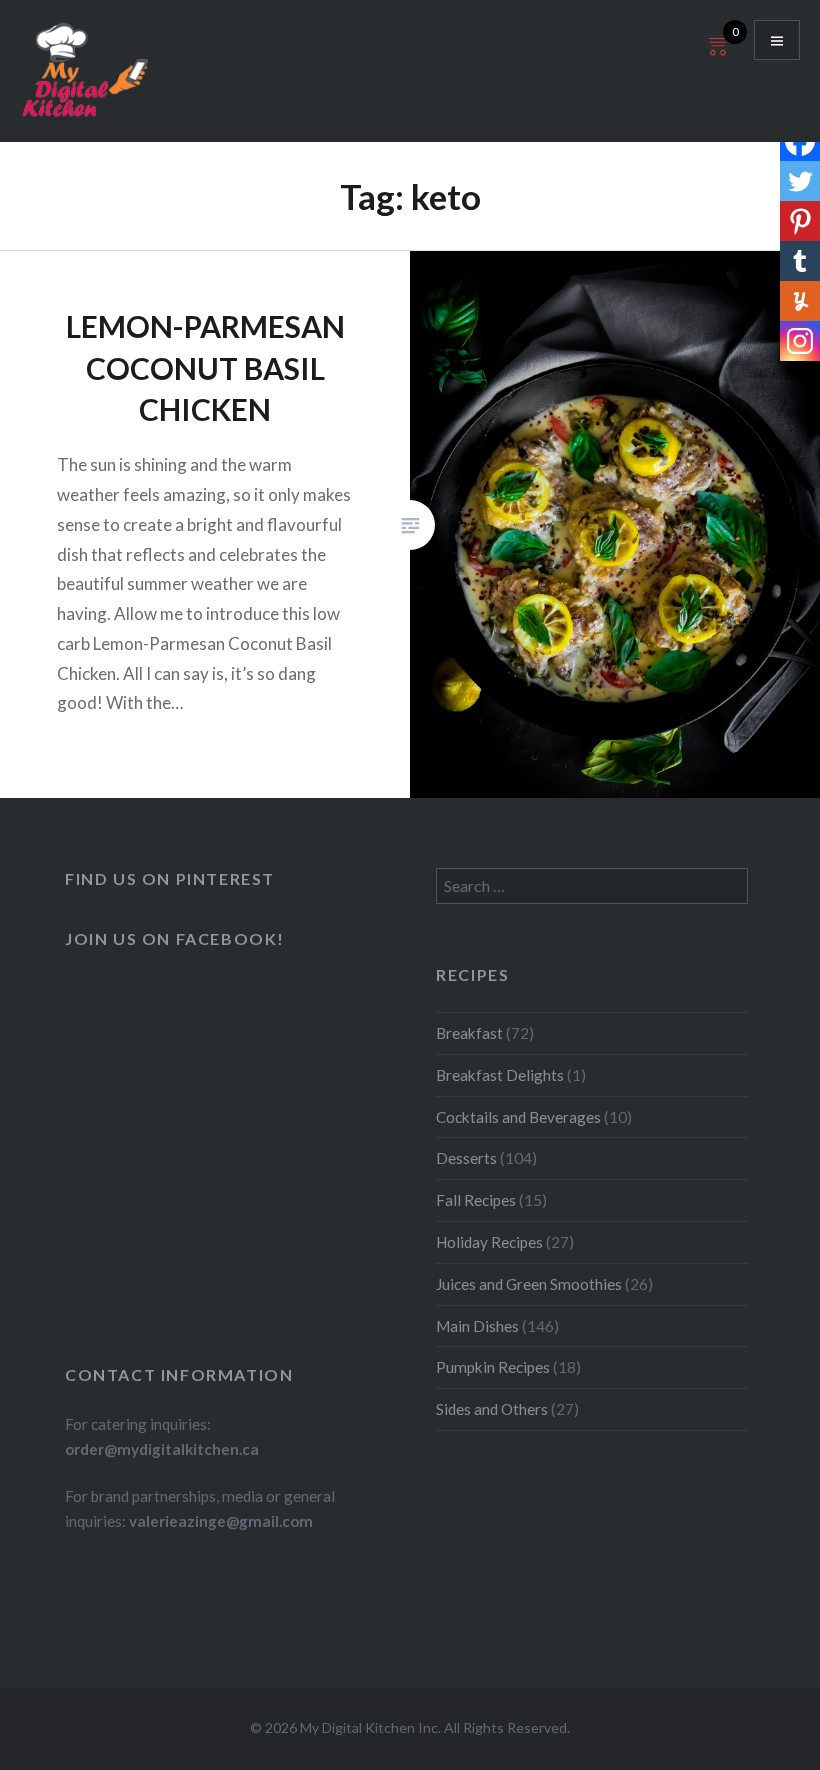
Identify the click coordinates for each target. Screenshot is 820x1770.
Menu (777, 40)
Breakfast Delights (500, 1075)
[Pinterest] (800, 221)
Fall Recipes (476, 1200)
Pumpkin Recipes (493, 1367)
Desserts (466, 1158)
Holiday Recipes (489, 1242)
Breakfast (469, 1033)
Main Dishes (477, 1326)
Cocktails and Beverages (518, 1117)
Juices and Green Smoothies (529, 1284)
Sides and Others (492, 1409)
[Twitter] (800, 181)
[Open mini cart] (716, 55)
